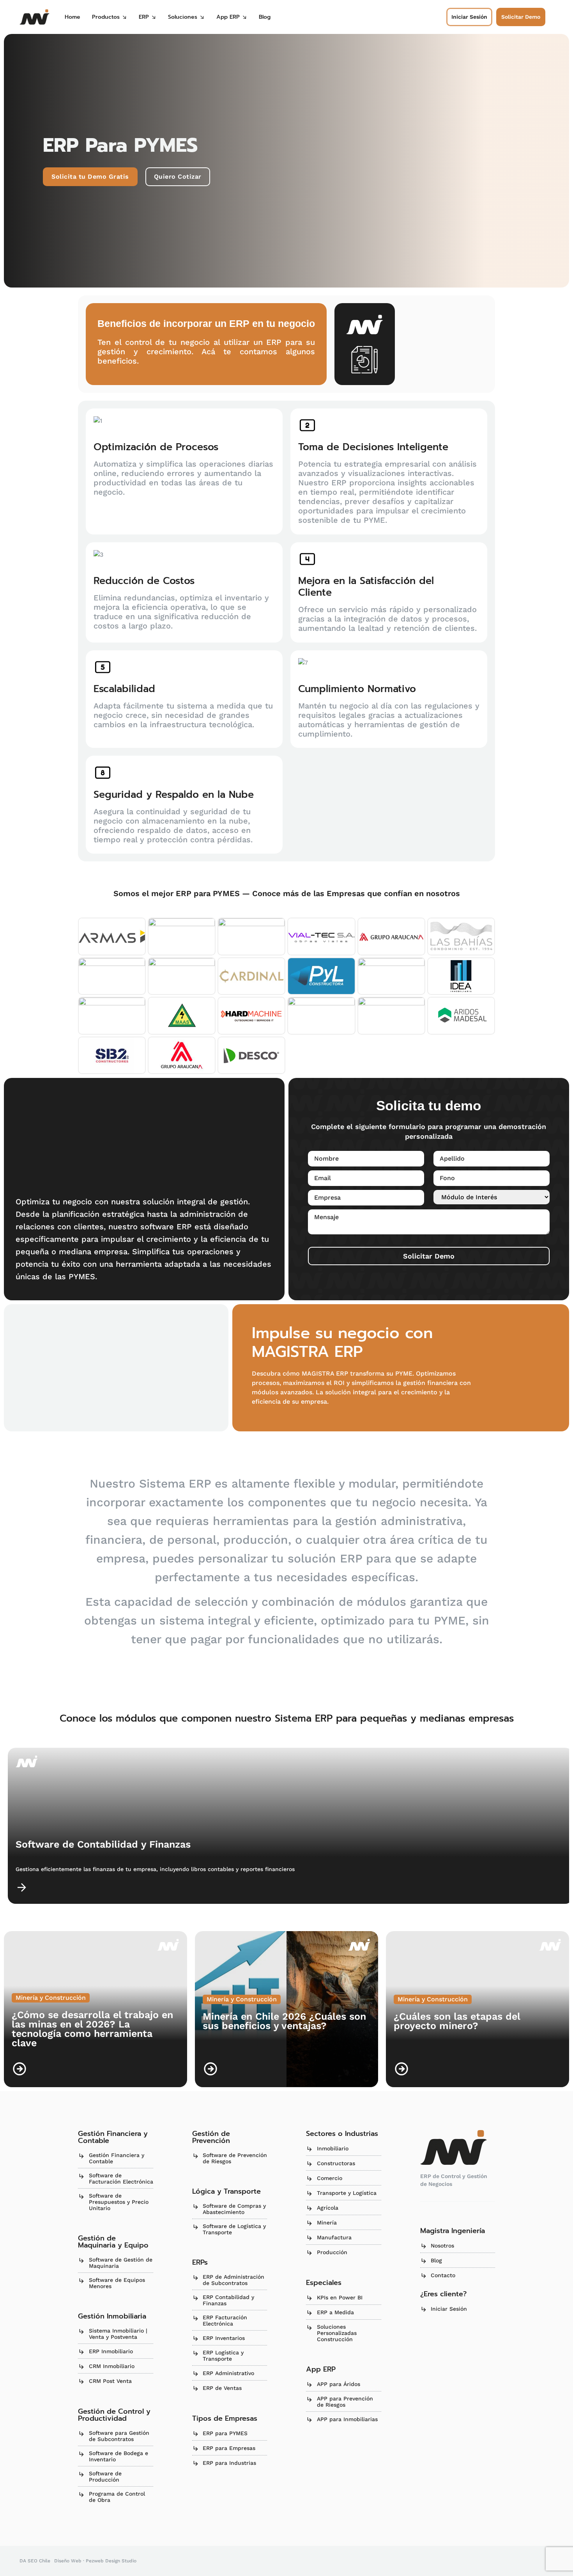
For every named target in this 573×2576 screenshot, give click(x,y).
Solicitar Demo (429, 1256)
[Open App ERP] (244, 17)
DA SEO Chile (35, 2561)
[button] (521, 17)
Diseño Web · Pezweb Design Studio (95, 2561)
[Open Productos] (124, 17)
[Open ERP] (154, 17)
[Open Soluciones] (202, 17)
